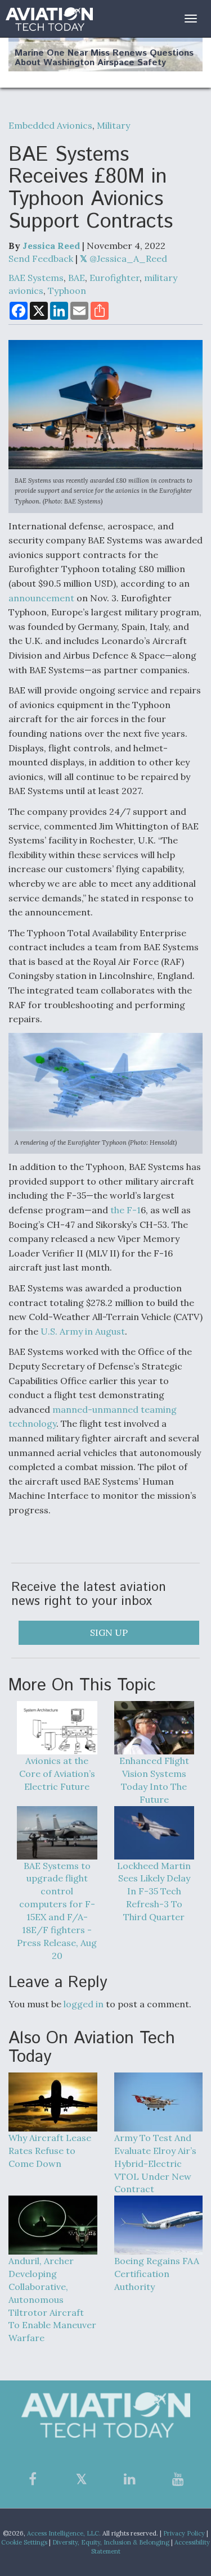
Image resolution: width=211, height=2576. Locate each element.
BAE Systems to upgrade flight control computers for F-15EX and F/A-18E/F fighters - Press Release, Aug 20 (57, 1911)
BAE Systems (36, 278)
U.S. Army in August (83, 1331)
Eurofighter (115, 278)
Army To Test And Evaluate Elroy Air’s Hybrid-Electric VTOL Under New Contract (155, 2163)
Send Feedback (41, 258)
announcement (41, 598)
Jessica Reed (51, 246)
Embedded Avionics (50, 125)
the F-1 (125, 1210)
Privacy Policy (184, 2533)
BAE (77, 278)
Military (113, 125)
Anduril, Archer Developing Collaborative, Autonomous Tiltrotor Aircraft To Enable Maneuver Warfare (52, 2299)
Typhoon (67, 291)
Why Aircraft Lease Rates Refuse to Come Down (50, 2151)
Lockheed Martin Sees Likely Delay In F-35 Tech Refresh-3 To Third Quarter (154, 1891)
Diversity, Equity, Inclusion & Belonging (111, 2542)
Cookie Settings (24, 2542)
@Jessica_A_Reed (127, 258)
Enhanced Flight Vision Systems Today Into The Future (154, 1780)
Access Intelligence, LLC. (64, 2533)
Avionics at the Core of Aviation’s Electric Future (57, 1774)
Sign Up (109, 1632)
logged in (84, 2004)
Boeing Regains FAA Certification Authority (157, 2274)
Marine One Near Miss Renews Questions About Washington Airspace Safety (104, 58)
